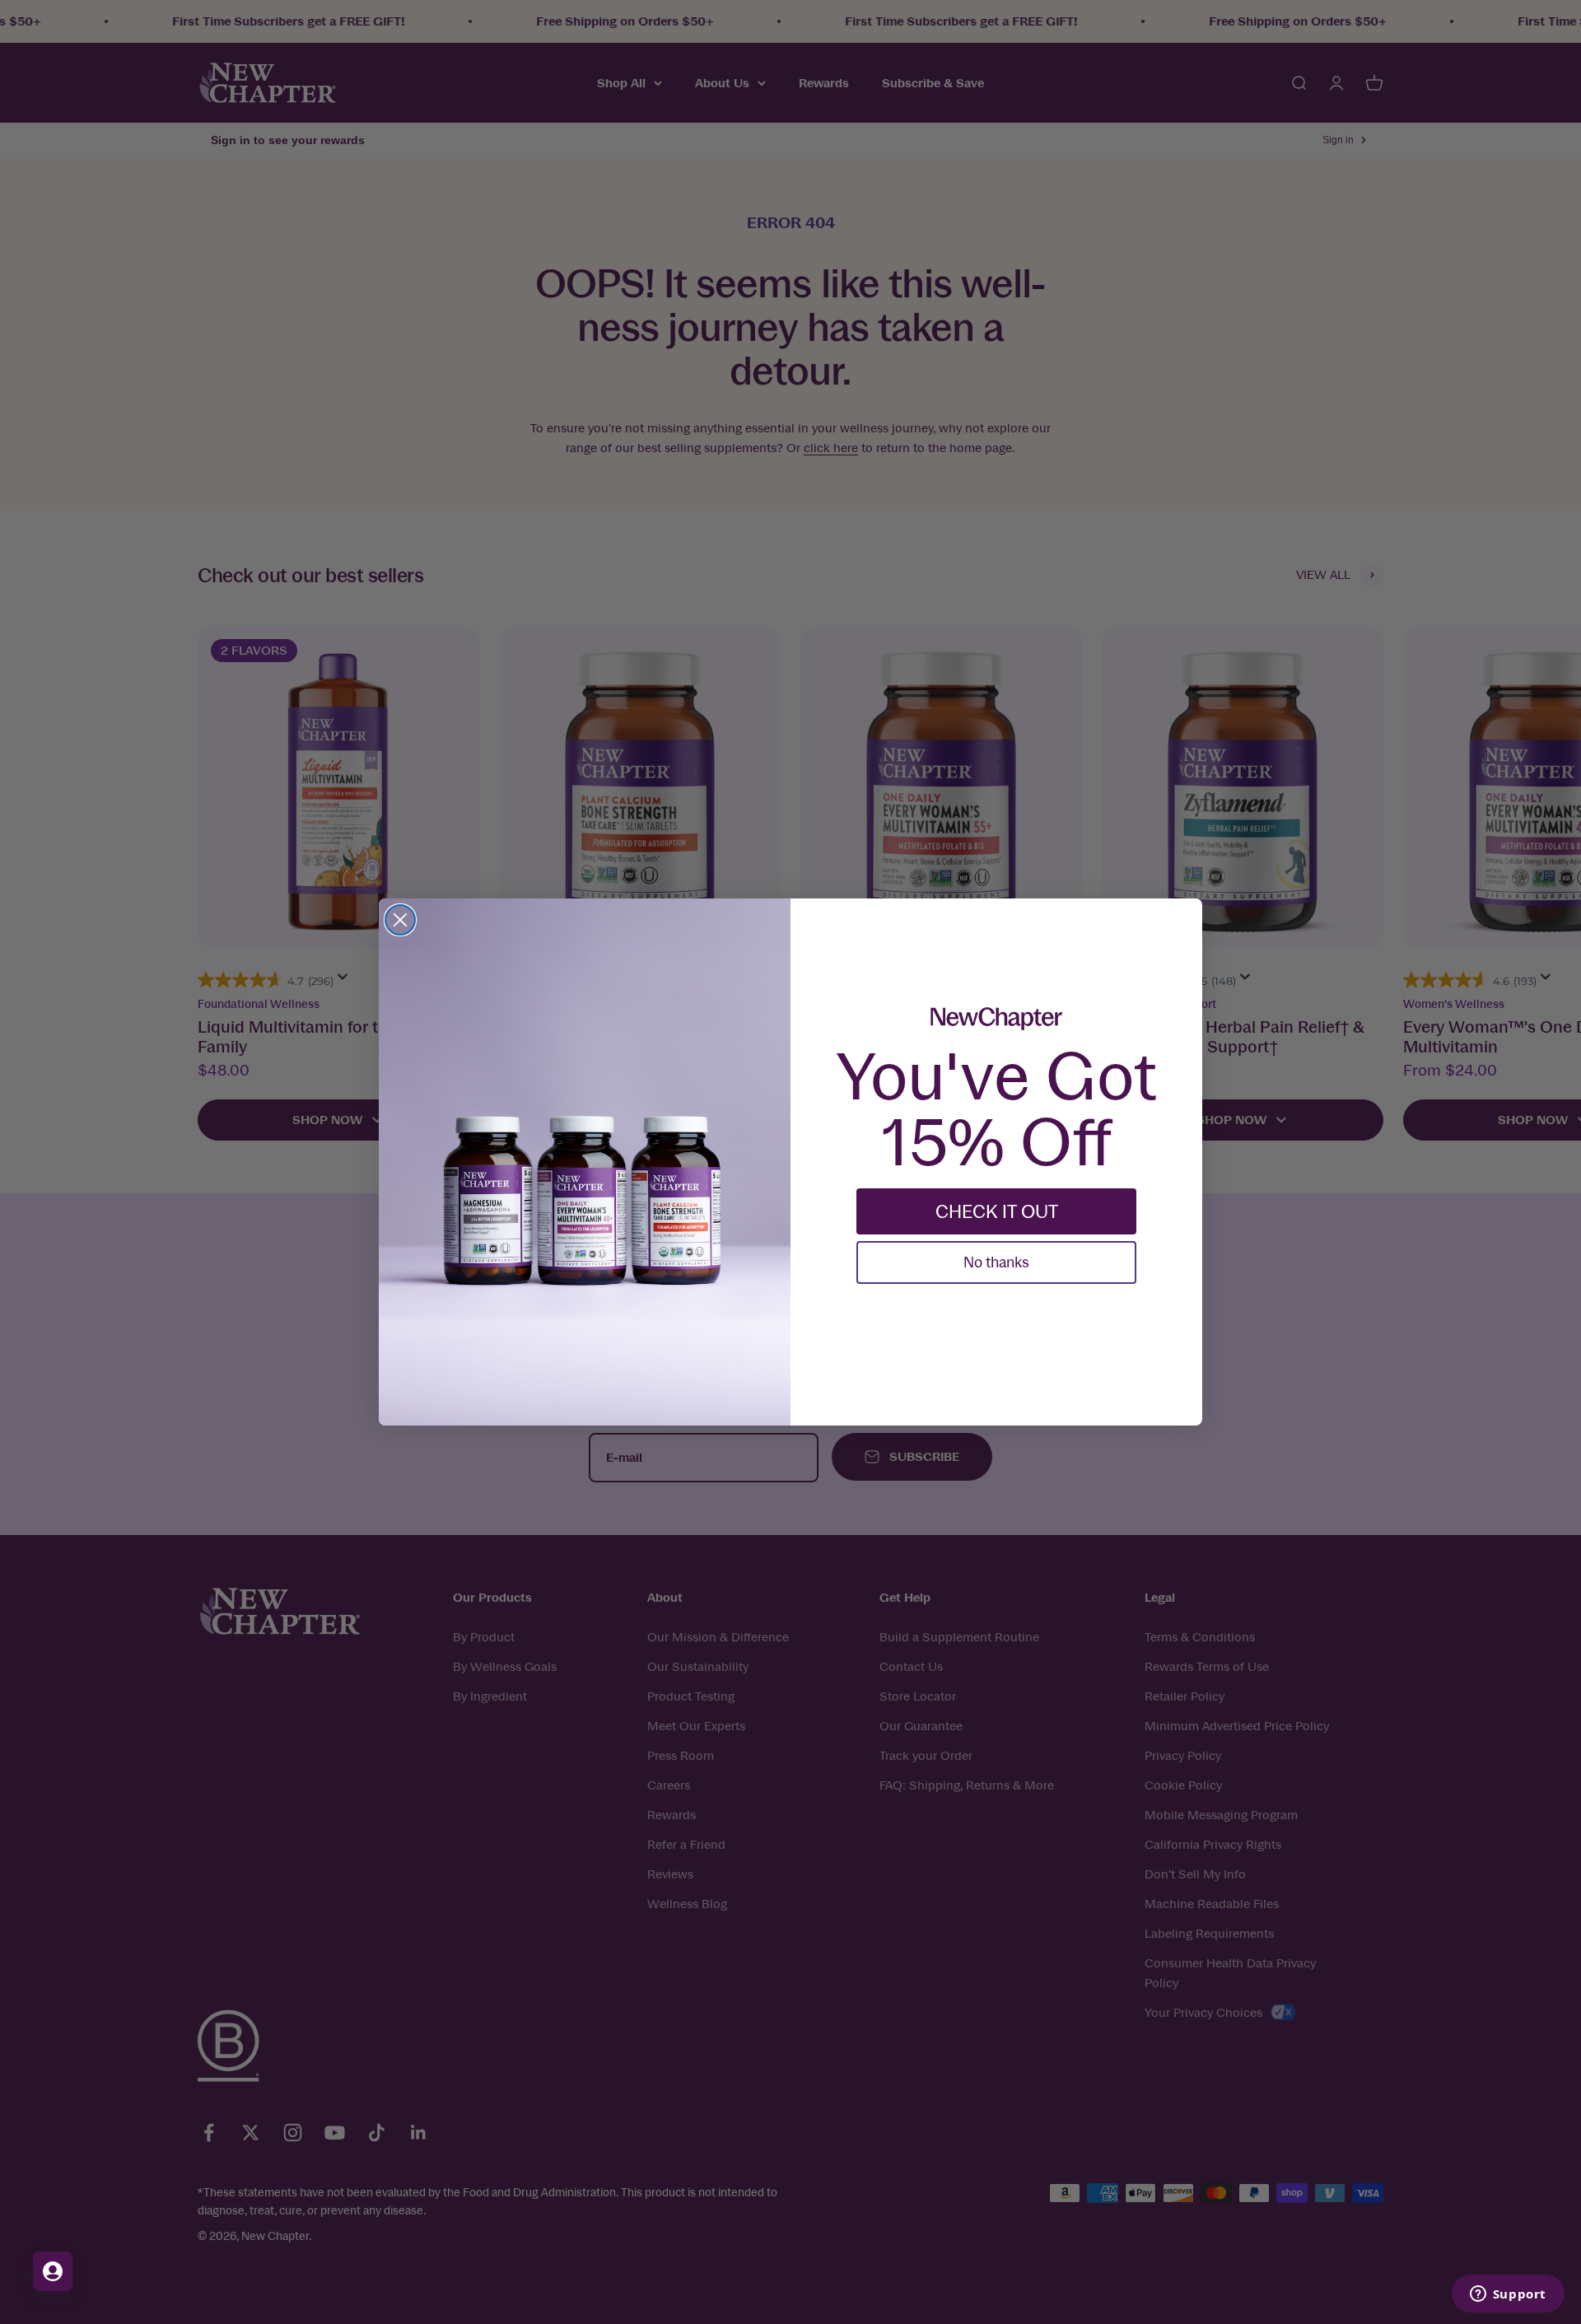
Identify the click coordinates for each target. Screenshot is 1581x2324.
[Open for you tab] (53, 2271)
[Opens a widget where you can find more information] (1508, 2295)
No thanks (996, 1262)
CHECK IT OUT (997, 1211)
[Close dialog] (400, 920)
